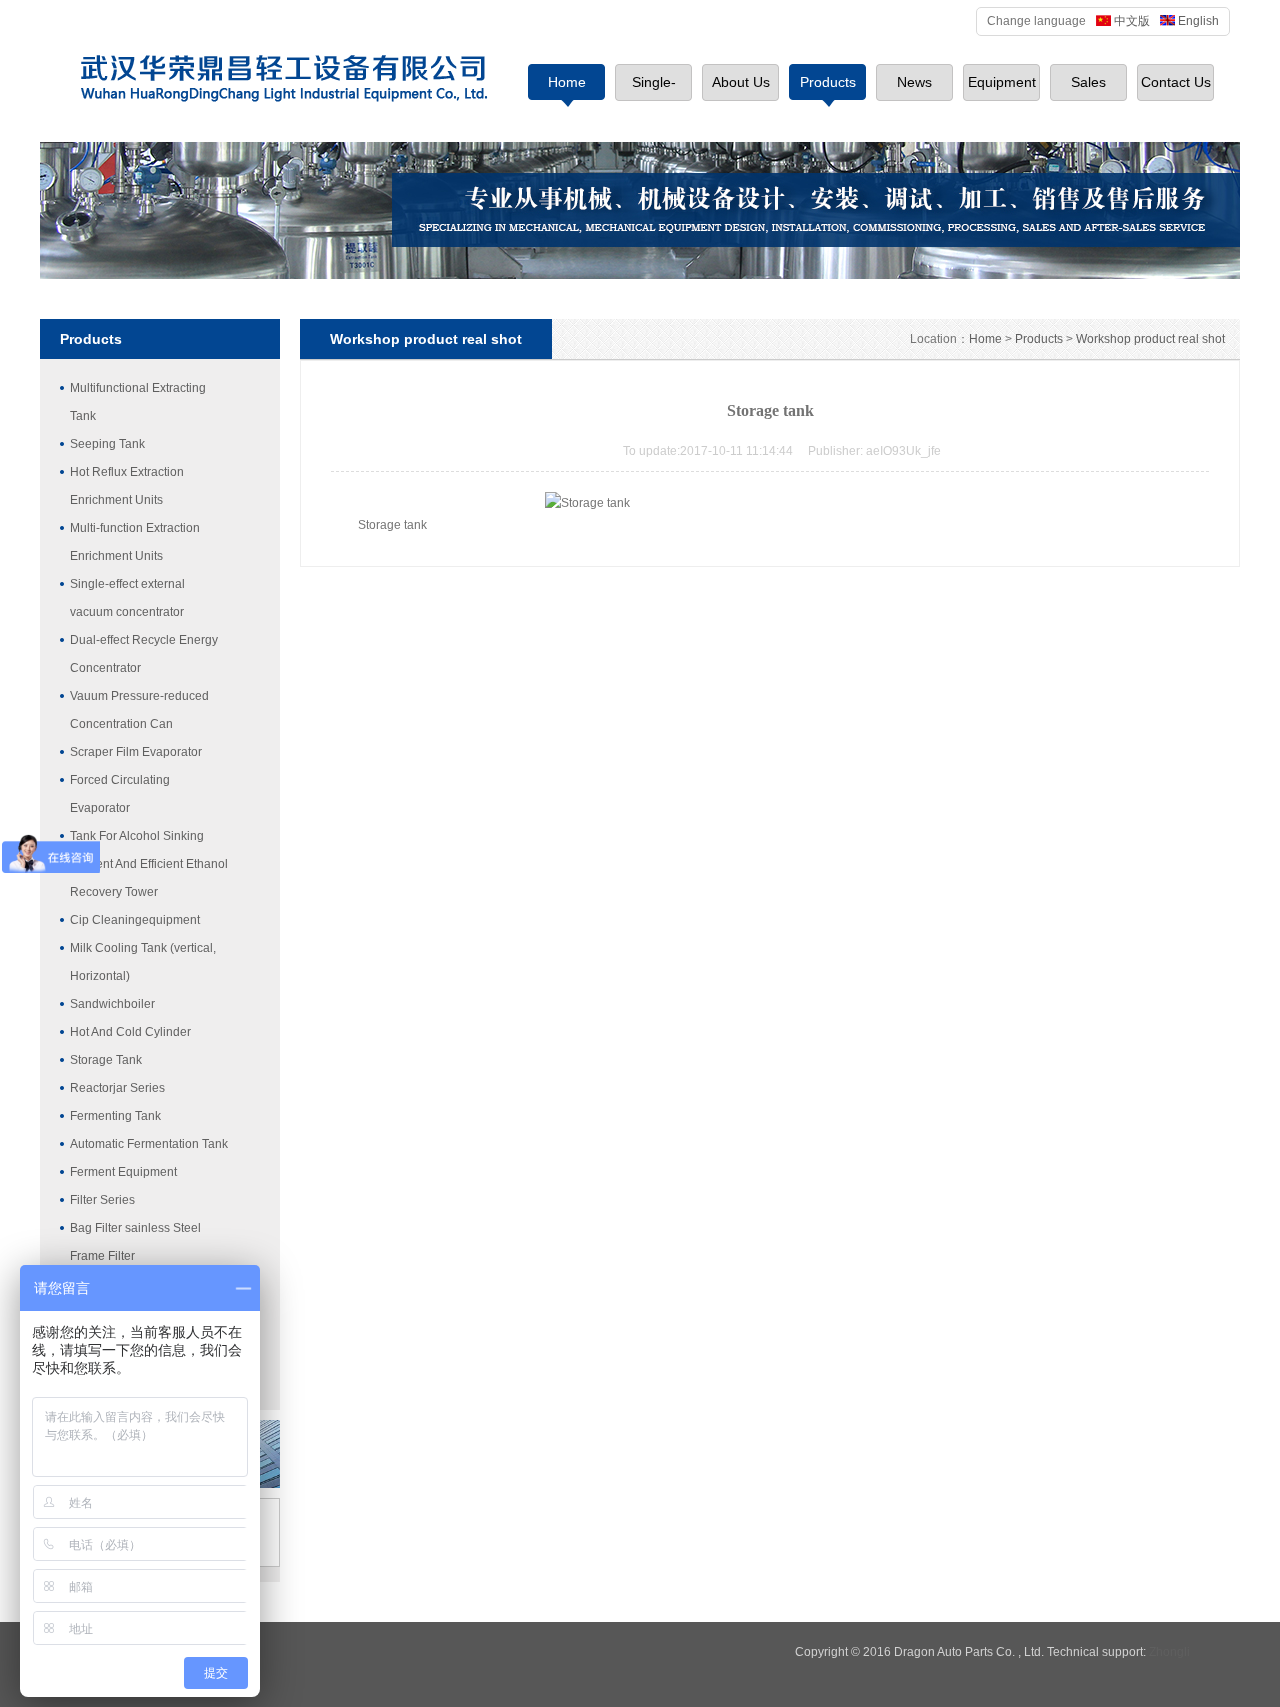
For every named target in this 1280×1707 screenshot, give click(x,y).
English (1198, 21)
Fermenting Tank (115, 1116)
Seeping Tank (107, 444)
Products (828, 82)
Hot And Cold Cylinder (130, 1032)
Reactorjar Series (117, 1088)
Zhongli (1169, 1652)
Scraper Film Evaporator (136, 752)
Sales (1088, 82)
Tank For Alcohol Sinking (137, 836)
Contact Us (1176, 82)
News (914, 82)
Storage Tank (106, 1060)
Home (567, 82)
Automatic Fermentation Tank (149, 1144)
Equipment (1002, 82)
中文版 (1132, 21)
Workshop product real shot (1150, 339)
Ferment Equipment (123, 1172)
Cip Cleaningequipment (135, 920)
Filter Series (102, 1200)
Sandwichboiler (112, 1004)
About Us (741, 82)
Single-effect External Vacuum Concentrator (653, 90)
